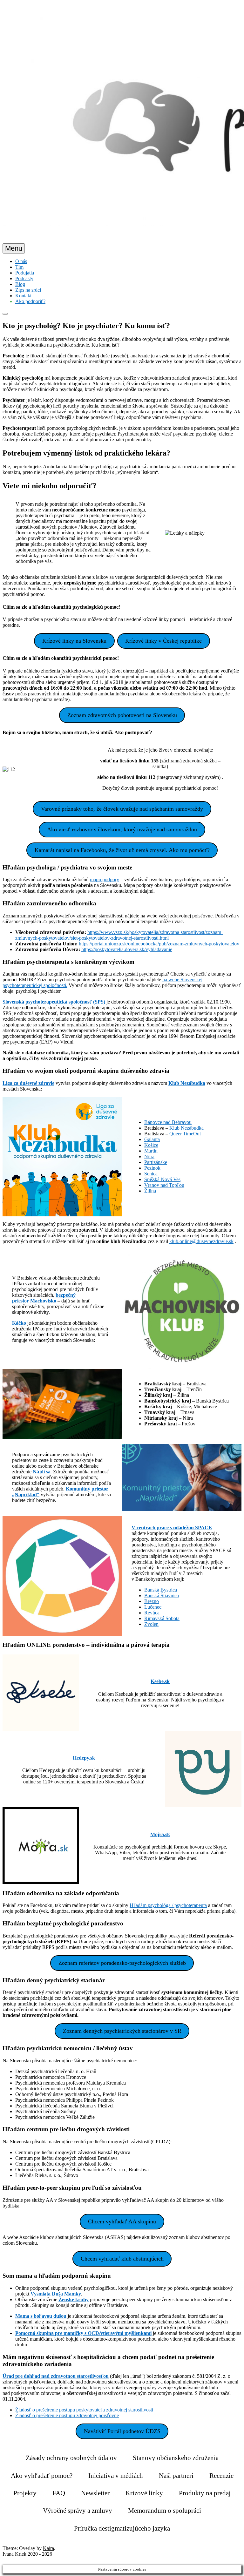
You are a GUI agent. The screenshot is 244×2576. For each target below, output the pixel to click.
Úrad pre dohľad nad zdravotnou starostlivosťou (56, 2376)
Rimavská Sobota (162, 1618)
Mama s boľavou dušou (41, 2316)
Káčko (19, 1323)
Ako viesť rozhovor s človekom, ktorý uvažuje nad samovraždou (122, 829)
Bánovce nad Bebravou (168, 1122)
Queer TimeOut (185, 1134)
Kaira (48, 2548)
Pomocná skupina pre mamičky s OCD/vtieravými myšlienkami (83, 2333)
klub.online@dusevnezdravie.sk (201, 1241)
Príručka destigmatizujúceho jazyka (122, 2528)
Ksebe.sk (160, 1681)
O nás (21, 261)
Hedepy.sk (84, 1758)
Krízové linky (144, 2493)
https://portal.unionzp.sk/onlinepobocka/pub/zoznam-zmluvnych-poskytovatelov (159, 944)
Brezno (152, 1601)
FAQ (59, 2493)
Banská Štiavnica (162, 1596)
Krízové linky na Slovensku (74, 641)
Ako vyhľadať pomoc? (42, 2476)
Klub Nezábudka (187, 1083)
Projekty (25, 2493)
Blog (20, 284)
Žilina (150, 1191)
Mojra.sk (160, 1834)
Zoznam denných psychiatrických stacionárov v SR (122, 2031)
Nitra (149, 1156)
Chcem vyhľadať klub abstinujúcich (122, 2259)
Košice (151, 1145)
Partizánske (156, 1162)
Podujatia (25, 273)
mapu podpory (105, 879)
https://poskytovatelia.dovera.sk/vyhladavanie (127, 949)
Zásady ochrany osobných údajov (71, 2458)
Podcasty (24, 278)
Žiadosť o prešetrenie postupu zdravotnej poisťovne (67, 2415)
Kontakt (23, 296)
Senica (151, 1174)
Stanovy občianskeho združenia (176, 2458)
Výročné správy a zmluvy (78, 2511)
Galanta (152, 1139)
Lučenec (153, 1607)
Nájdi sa (42, 1472)
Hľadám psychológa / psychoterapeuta (168, 1905)
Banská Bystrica (161, 1590)
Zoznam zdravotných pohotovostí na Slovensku (122, 715)
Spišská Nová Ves (162, 1179)
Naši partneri (176, 2476)
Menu (14, 248)
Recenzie (221, 2476)
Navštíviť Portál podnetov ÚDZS (122, 2431)
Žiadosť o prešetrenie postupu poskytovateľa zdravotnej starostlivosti (84, 2410)
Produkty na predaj (205, 2493)
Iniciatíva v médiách (116, 2476)
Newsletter (95, 2493)
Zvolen (151, 1624)
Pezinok (152, 1168)
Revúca (152, 1613)
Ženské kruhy (74, 2299)
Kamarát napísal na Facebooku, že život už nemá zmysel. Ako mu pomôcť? (122, 850)
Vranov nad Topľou (164, 1185)
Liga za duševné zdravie (28, 1083)
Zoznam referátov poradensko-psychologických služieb (122, 1963)
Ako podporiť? (30, 301)
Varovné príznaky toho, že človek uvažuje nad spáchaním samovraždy (122, 809)
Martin (151, 1151)
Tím (19, 267)
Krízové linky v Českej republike (163, 641)
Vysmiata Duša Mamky (56, 2294)
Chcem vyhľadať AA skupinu (122, 2221)
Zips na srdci (28, 290)
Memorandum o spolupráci (165, 2511)
